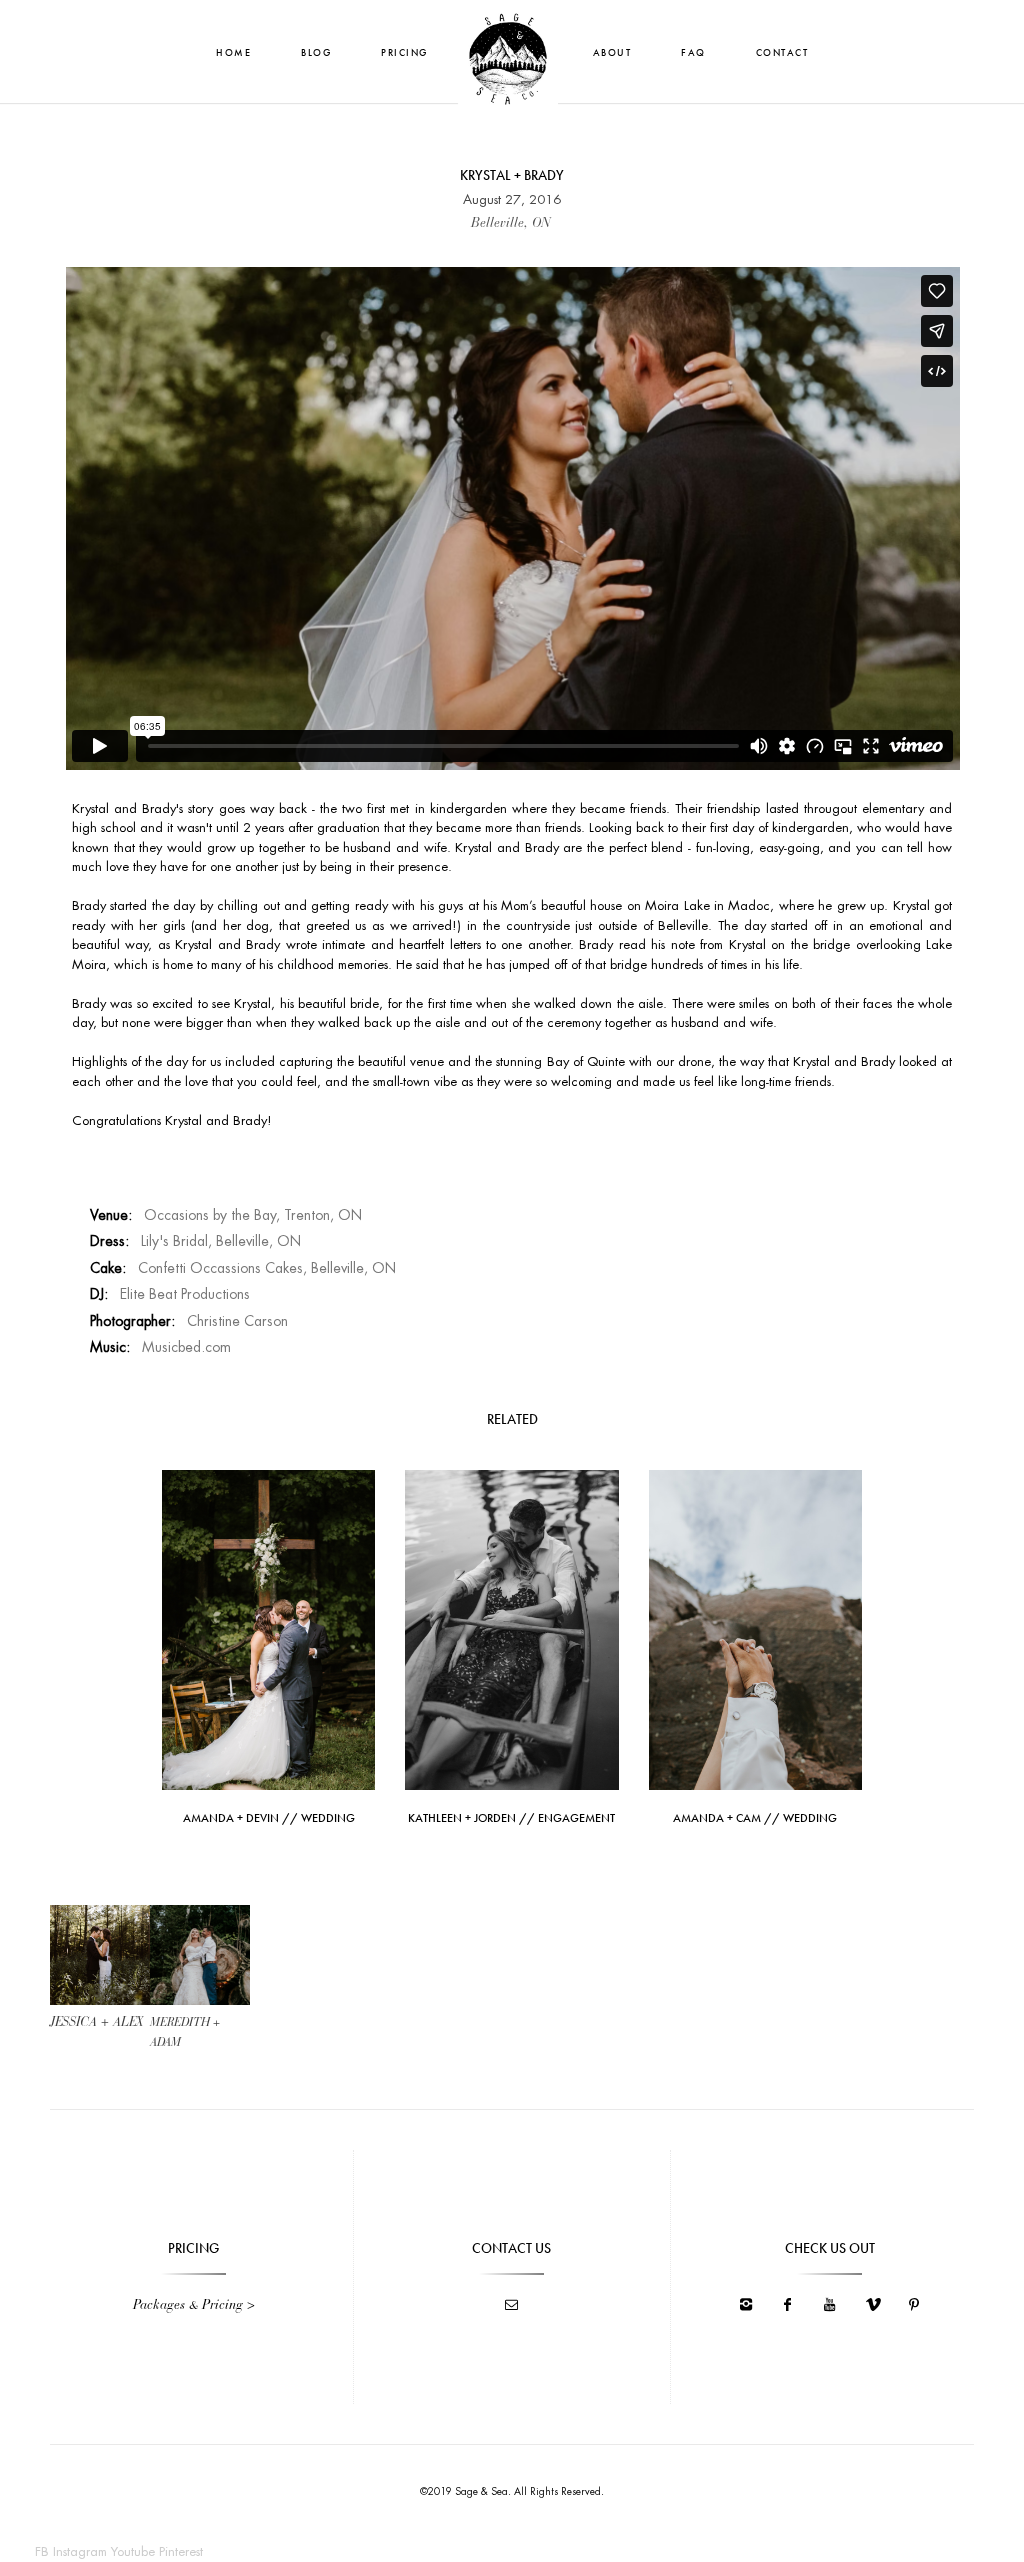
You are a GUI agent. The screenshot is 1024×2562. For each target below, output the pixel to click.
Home (233, 52)
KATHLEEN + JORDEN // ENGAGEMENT (511, 1818)
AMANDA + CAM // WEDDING (755, 1818)
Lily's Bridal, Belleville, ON (221, 1241)
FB (42, 2551)
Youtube (133, 2551)
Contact (782, 52)
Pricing (404, 52)
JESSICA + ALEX (96, 2022)
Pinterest (181, 2551)
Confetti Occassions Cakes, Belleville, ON (267, 1268)
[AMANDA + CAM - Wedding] (755, 1628)
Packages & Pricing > (194, 2305)
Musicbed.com (186, 1347)
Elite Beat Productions (185, 1294)
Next (200, 1959)
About (612, 52)
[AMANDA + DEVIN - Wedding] (268, 1628)
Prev (100, 1959)
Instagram (80, 2551)
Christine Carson (237, 1321)
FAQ (693, 52)
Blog (316, 52)
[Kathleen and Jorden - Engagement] (511, 1628)
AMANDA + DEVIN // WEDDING (269, 1818)
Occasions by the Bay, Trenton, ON (253, 1215)
